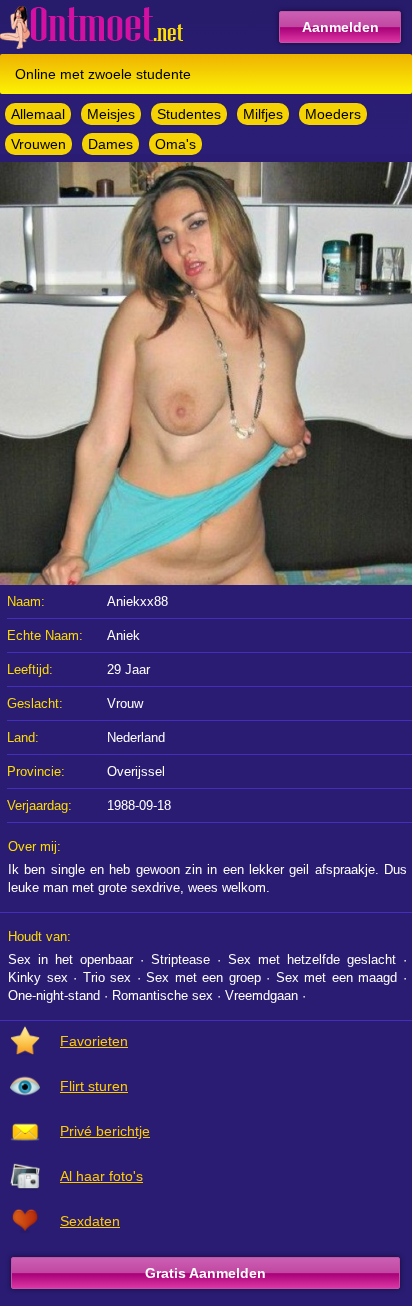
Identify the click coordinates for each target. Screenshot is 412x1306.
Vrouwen (38, 144)
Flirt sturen (94, 1086)
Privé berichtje (105, 1131)
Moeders (333, 114)
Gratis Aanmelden (205, 1273)
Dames (110, 144)
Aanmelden (340, 27)
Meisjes (111, 114)
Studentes (189, 114)
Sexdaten (90, 1221)
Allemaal (38, 114)
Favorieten (94, 1041)
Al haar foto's (101, 1176)
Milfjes (263, 114)
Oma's (175, 144)
